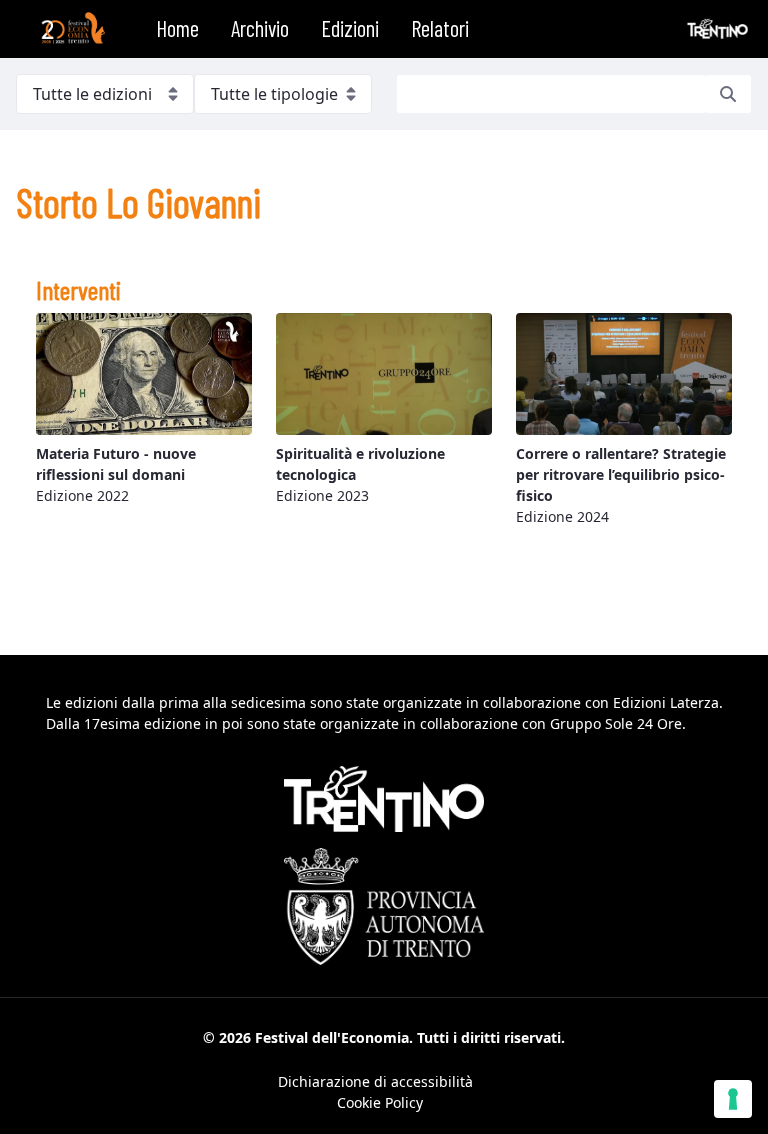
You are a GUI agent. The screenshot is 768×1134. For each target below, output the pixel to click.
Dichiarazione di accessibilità (375, 1081)
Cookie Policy (380, 1102)
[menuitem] (177, 29)
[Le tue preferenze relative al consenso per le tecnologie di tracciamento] (733, 1099)
